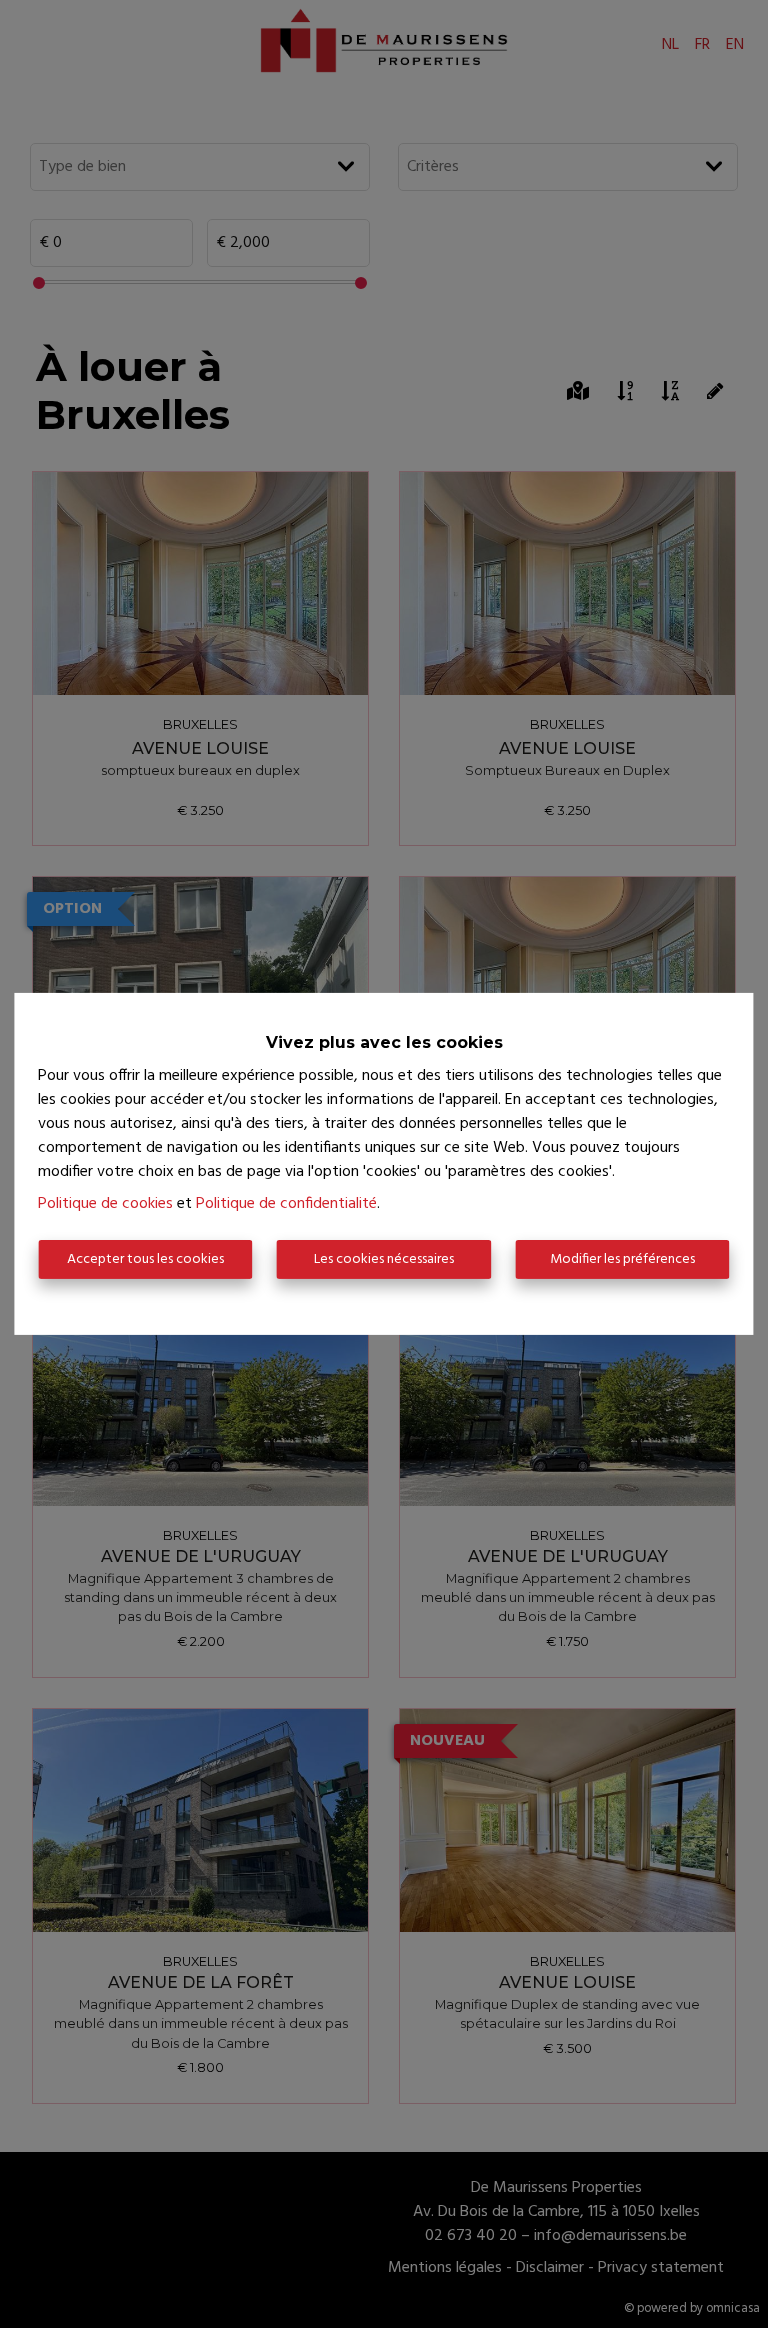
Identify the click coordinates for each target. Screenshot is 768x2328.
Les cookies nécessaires (384, 1259)
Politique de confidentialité (286, 1204)
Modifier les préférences (622, 1259)
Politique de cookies (105, 1204)
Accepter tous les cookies (145, 1259)
